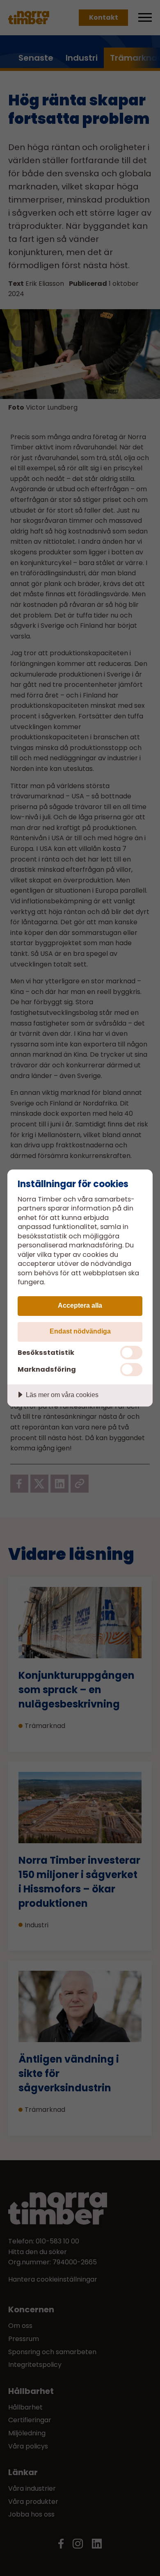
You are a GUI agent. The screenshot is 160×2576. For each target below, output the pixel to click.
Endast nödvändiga (80, 1331)
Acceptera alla (80, 1305)
